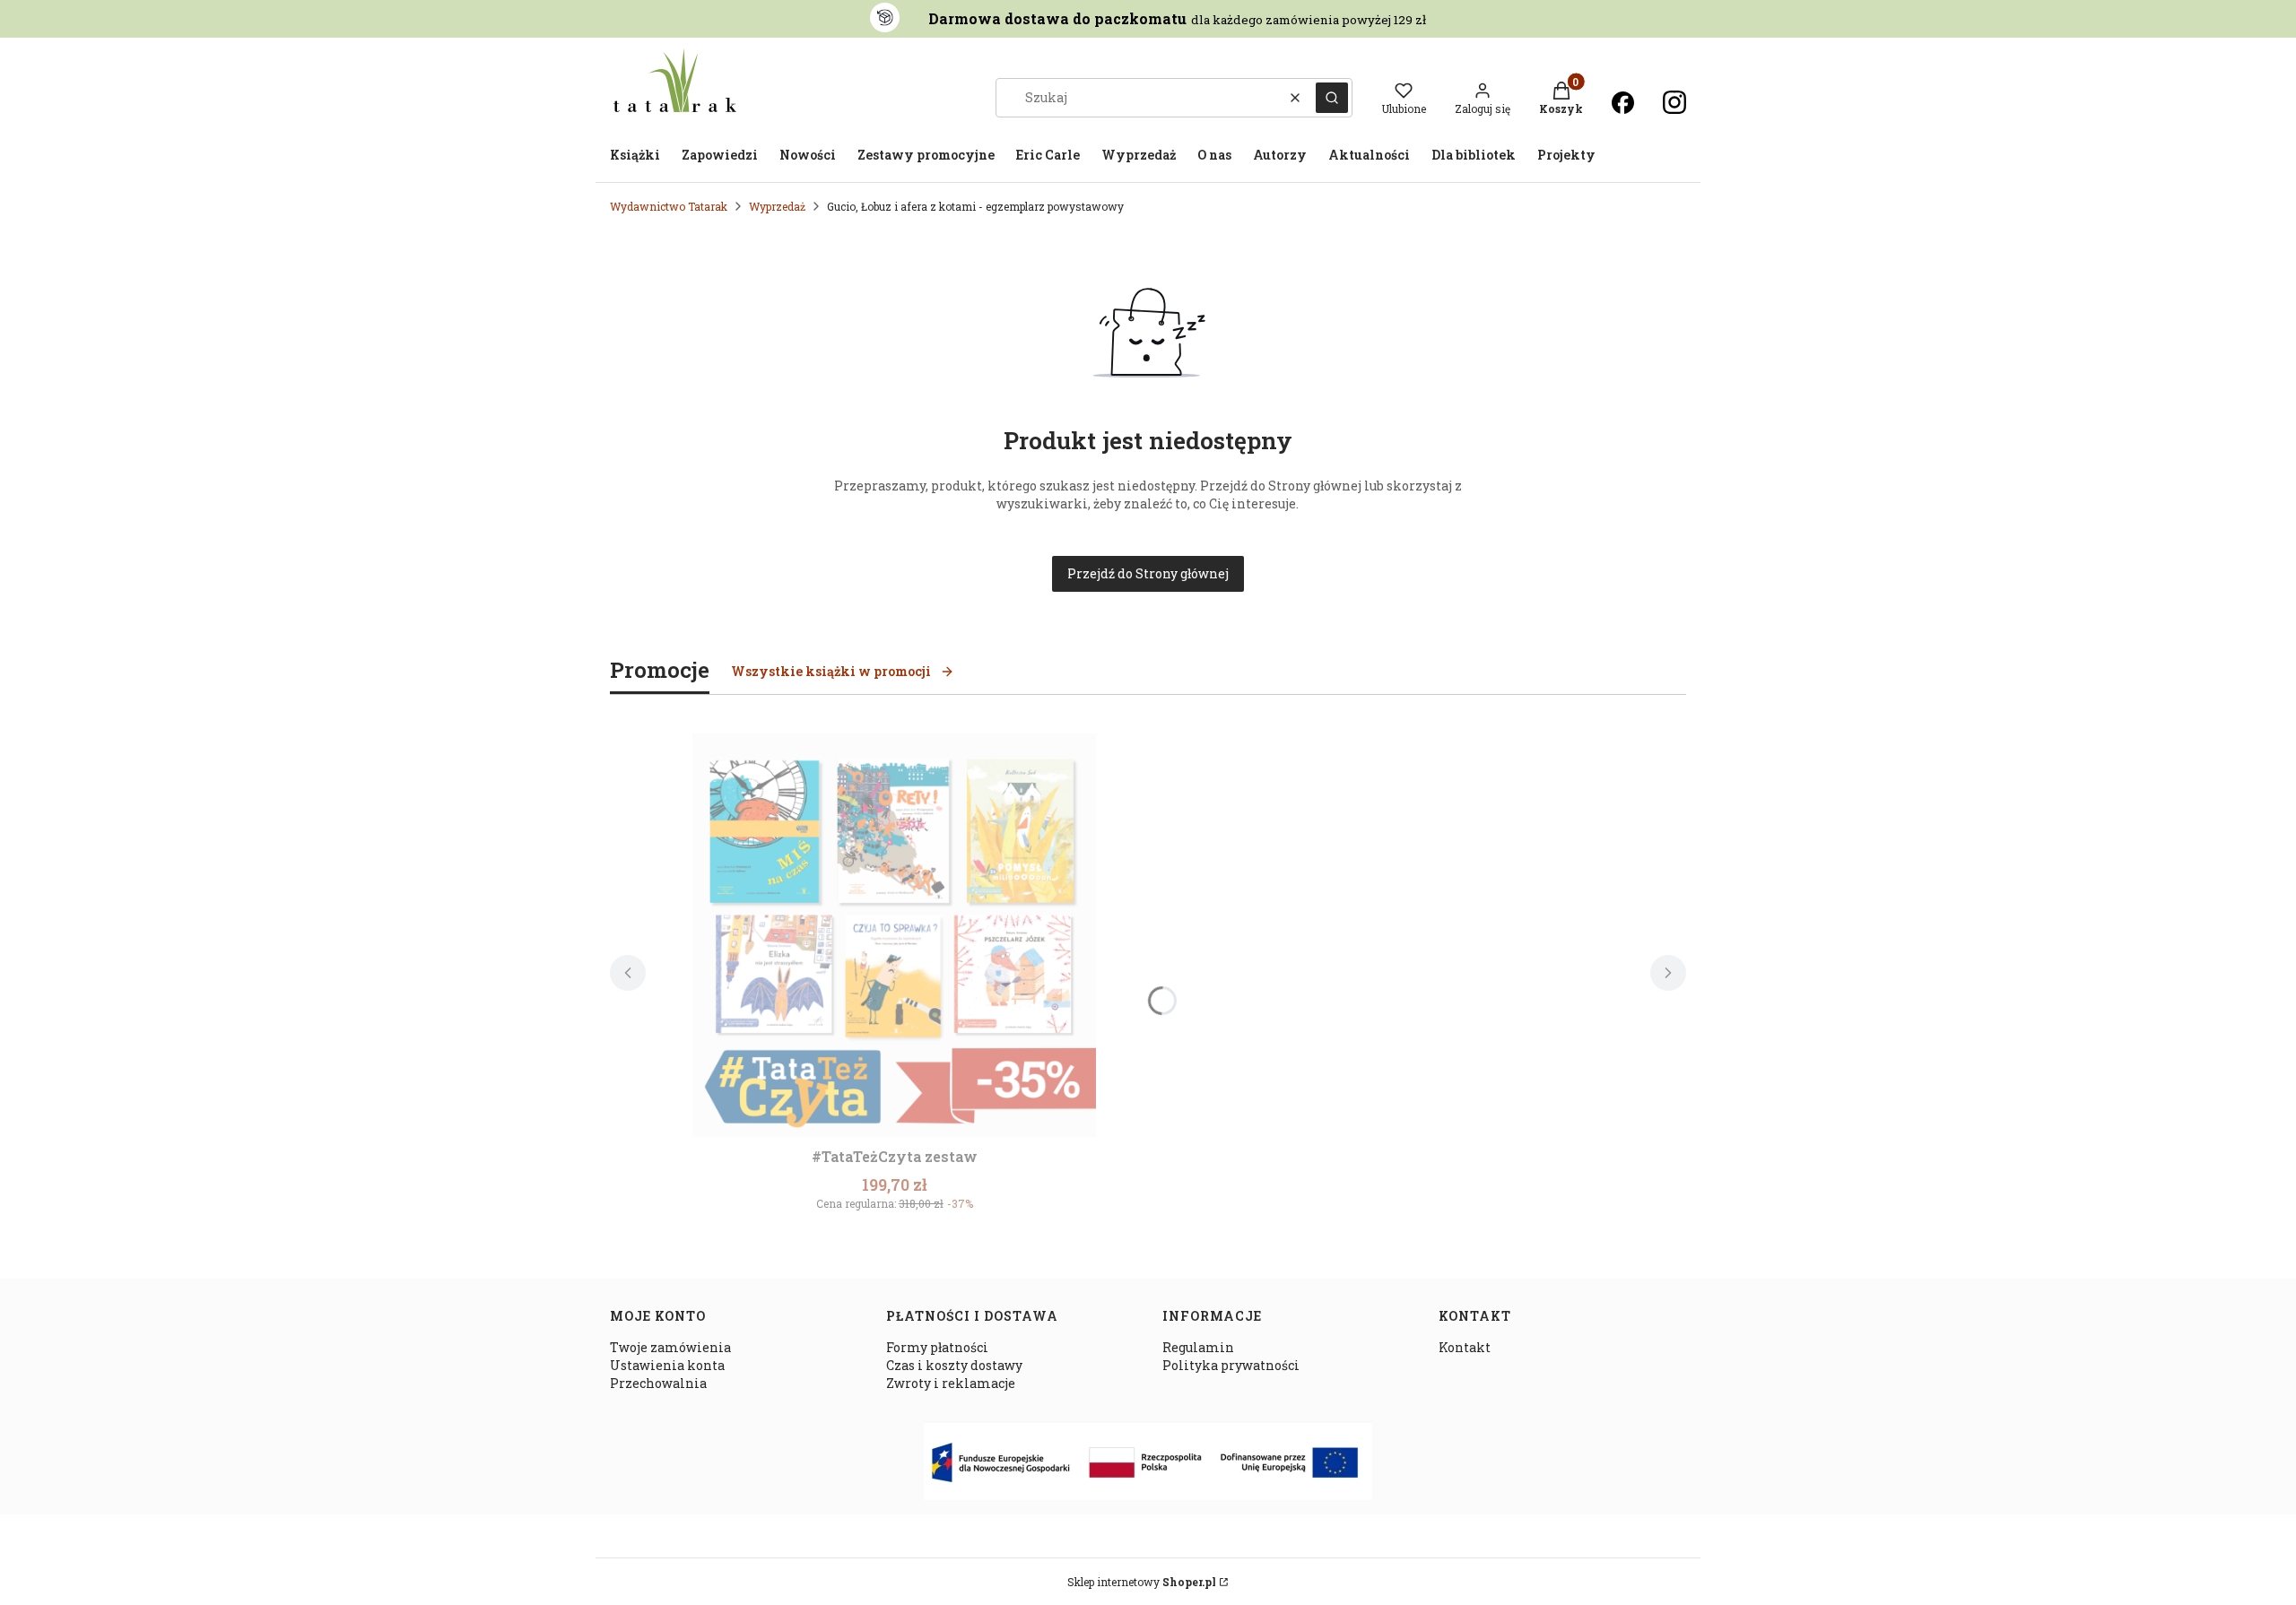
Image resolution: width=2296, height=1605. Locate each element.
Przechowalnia (658, 1383)
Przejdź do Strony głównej (1148, 573)
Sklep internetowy (1142, 1582)
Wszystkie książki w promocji (831, 671)
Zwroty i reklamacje (951, 1383)
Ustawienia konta (667, 1365)
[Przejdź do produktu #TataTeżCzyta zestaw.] (894, 935)
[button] (1332, 98)
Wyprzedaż (777, 206)
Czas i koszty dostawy (954, 1365)
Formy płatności (937, 1347)
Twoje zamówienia (670, 1347)
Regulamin (1198, 1347)
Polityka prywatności (1231, 1365)
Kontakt (1465, 1347)
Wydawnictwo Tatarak (669, 206)
